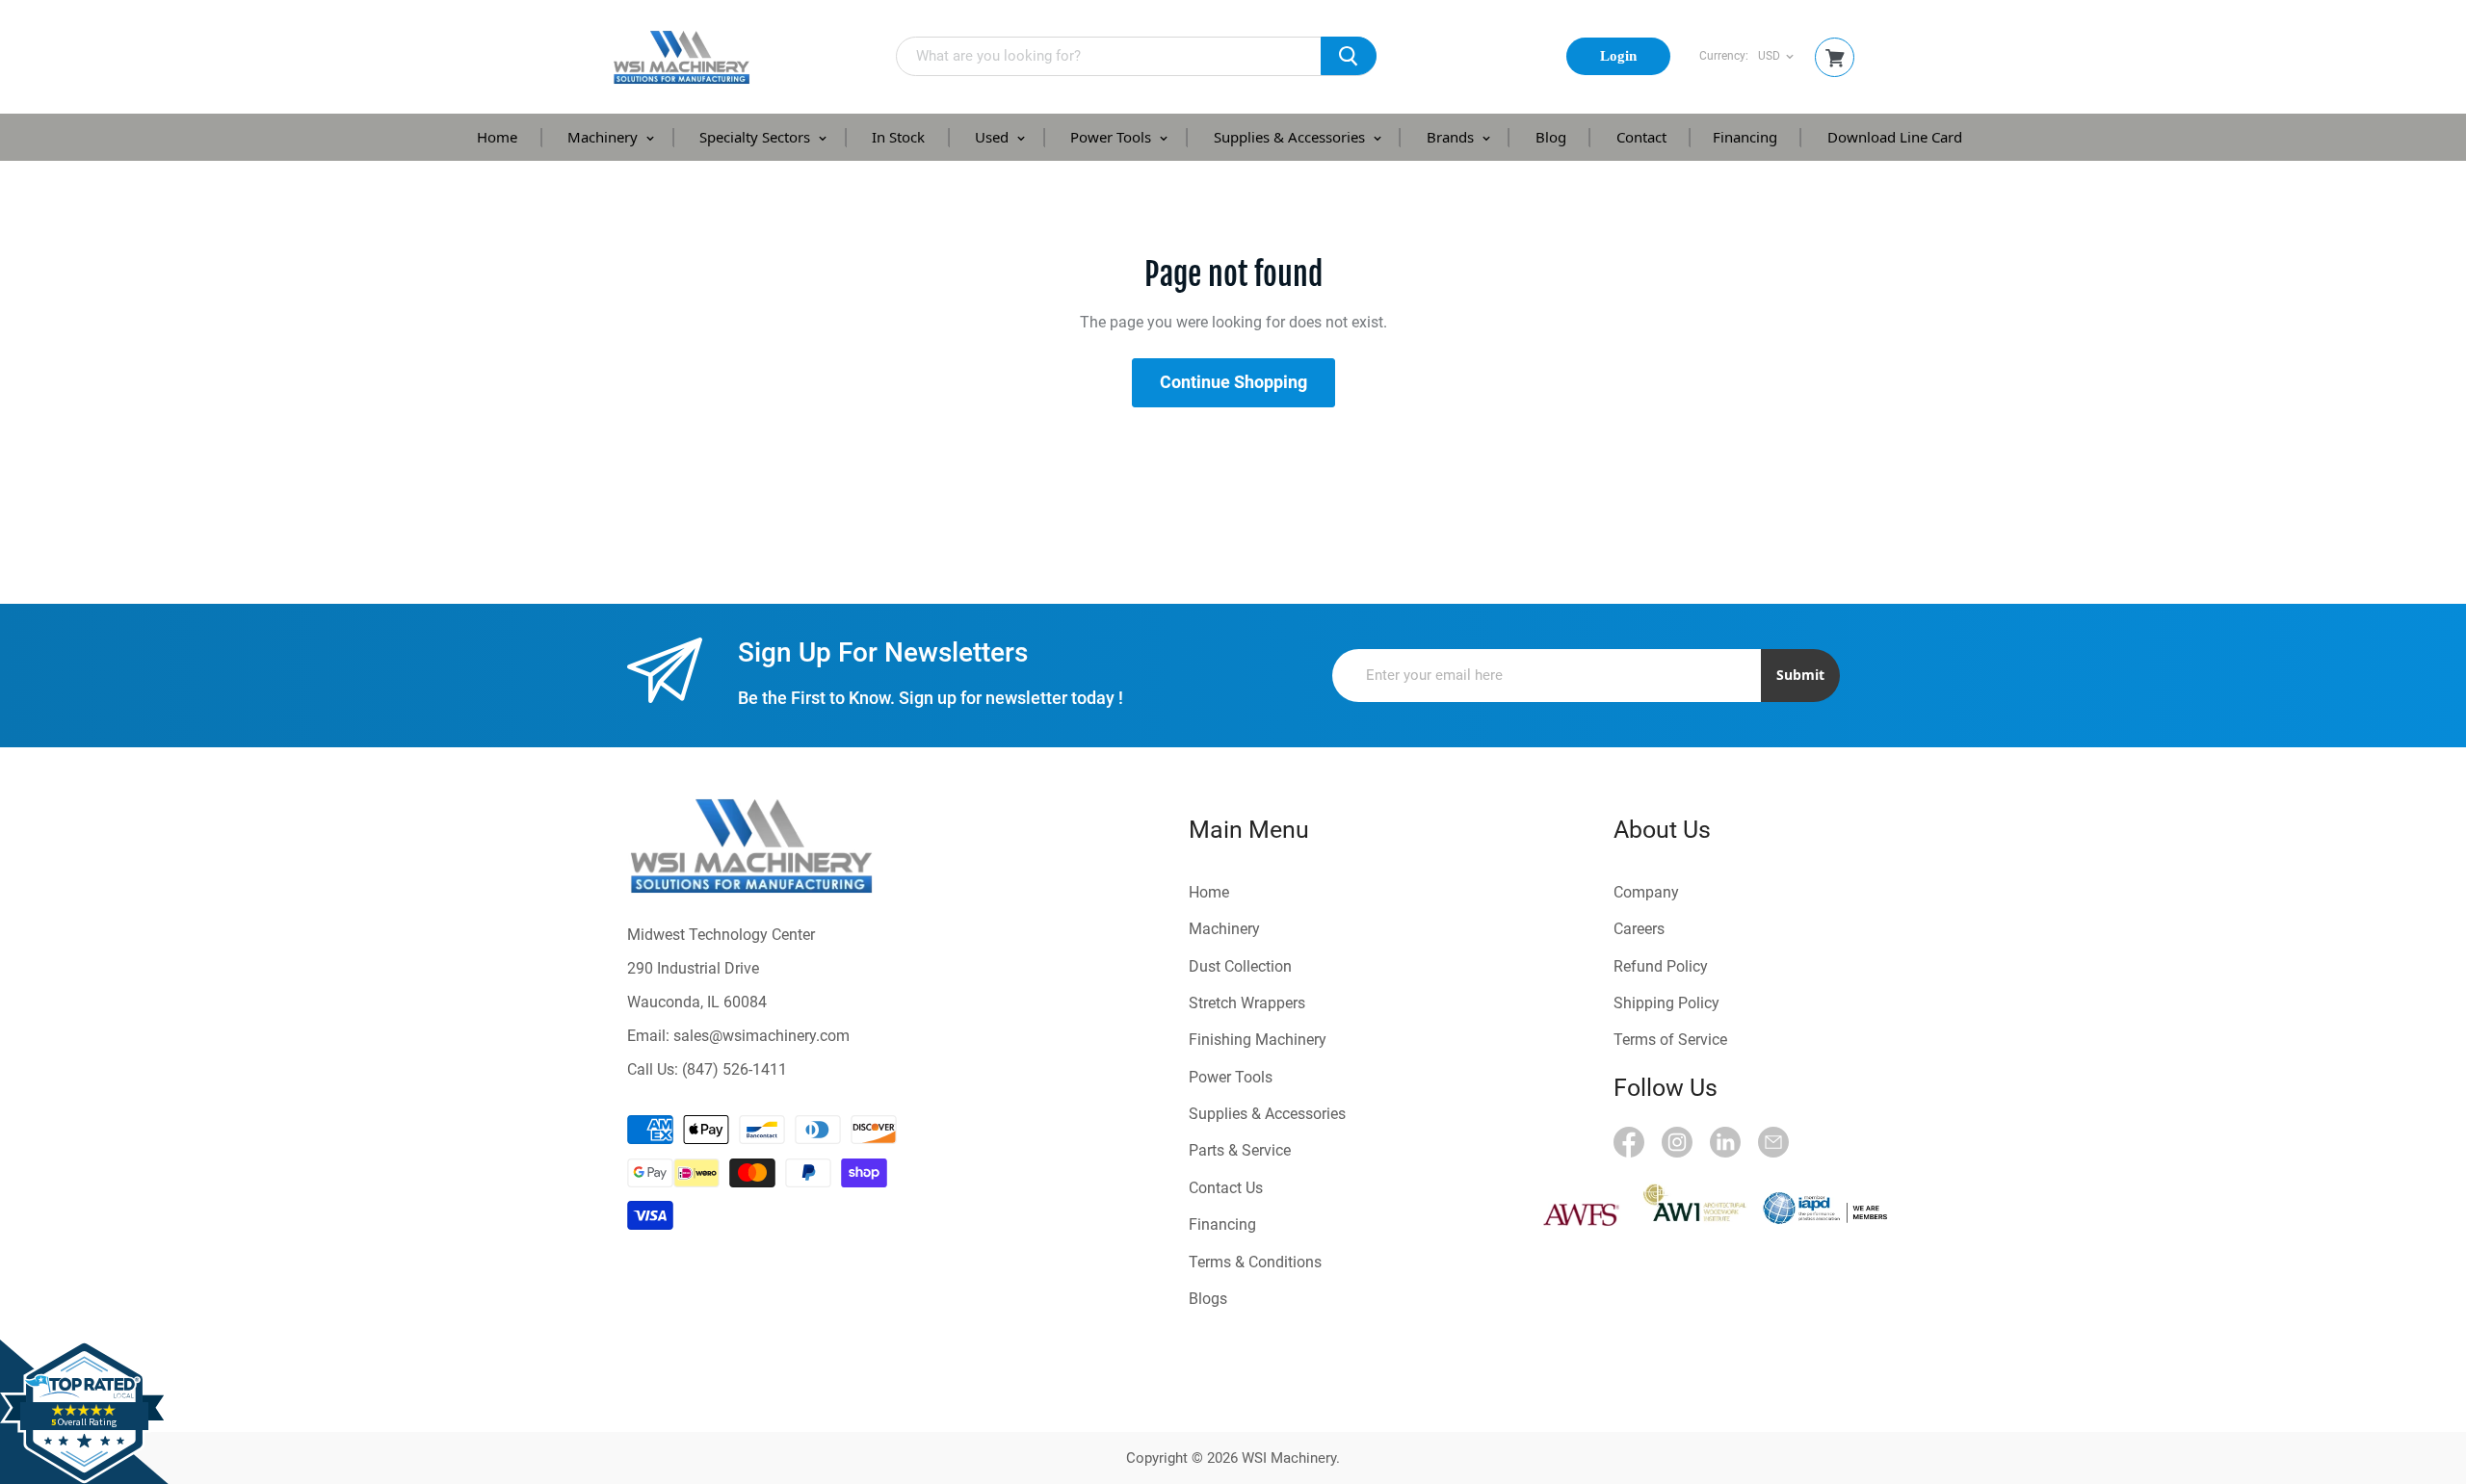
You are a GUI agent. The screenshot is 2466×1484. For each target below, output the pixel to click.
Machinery (604, 137)
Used (994, 137)
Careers (1639, 929)
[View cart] (1835, 58)
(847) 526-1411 (735, 1069)
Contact (1641, 137)
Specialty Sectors (757, 137)
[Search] (1349, 56)
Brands (1452, 137)
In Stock (898, 137)
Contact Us (1226, 1188)
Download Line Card (1895, 137)
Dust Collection (1240, 966)
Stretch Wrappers (1247, 1003)
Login (1618, 56)
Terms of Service (1670, 1040)
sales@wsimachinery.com (761, 1036)
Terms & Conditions (1255, 1262)
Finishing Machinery (1258, 1040)
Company (1646, 892)
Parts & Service (1240, 1150)
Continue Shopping (1233, 382)
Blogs (1208, 1299)
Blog (1551, 137)
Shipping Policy (1666, 1003)
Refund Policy (1661, 966)
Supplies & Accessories (1291, 137)
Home (497, 137)
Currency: (1724, 56)
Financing (1745, 137)
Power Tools (1113, 137)
